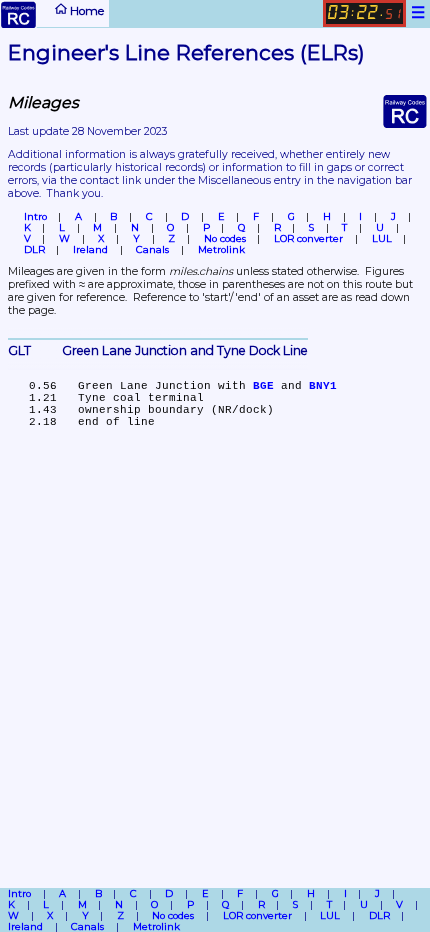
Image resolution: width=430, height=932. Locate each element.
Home (85, 10)
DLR (34, 249)
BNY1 (323, 386)
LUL (382, 238)
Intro (35, 216)
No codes (225, 238)
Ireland (90, 249)
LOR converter (308, 238)
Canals (152, 249)
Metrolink (221, 249)
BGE (263, 386)
